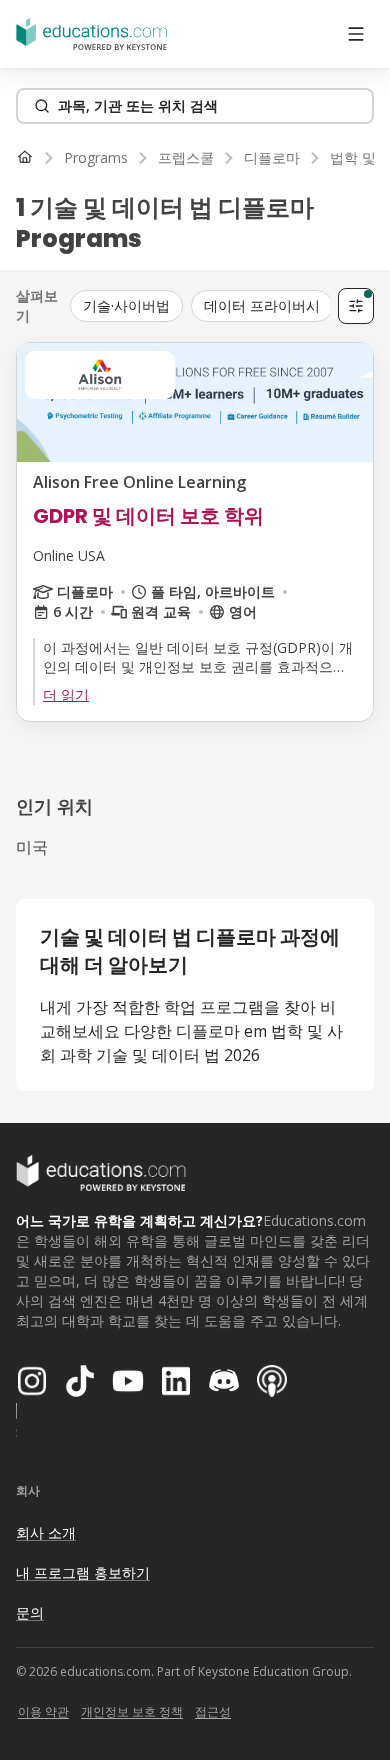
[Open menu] (356, 34)
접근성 (213, 1711)
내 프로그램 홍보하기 (83, 1572)
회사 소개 (46, 1532)
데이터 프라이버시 (262, 305)
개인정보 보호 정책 (132, 1711)
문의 (30, 1612)
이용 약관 (43, 1711)
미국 (32, 847)
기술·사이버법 (126, 305)
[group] (201, 306)
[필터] (356, 306)
